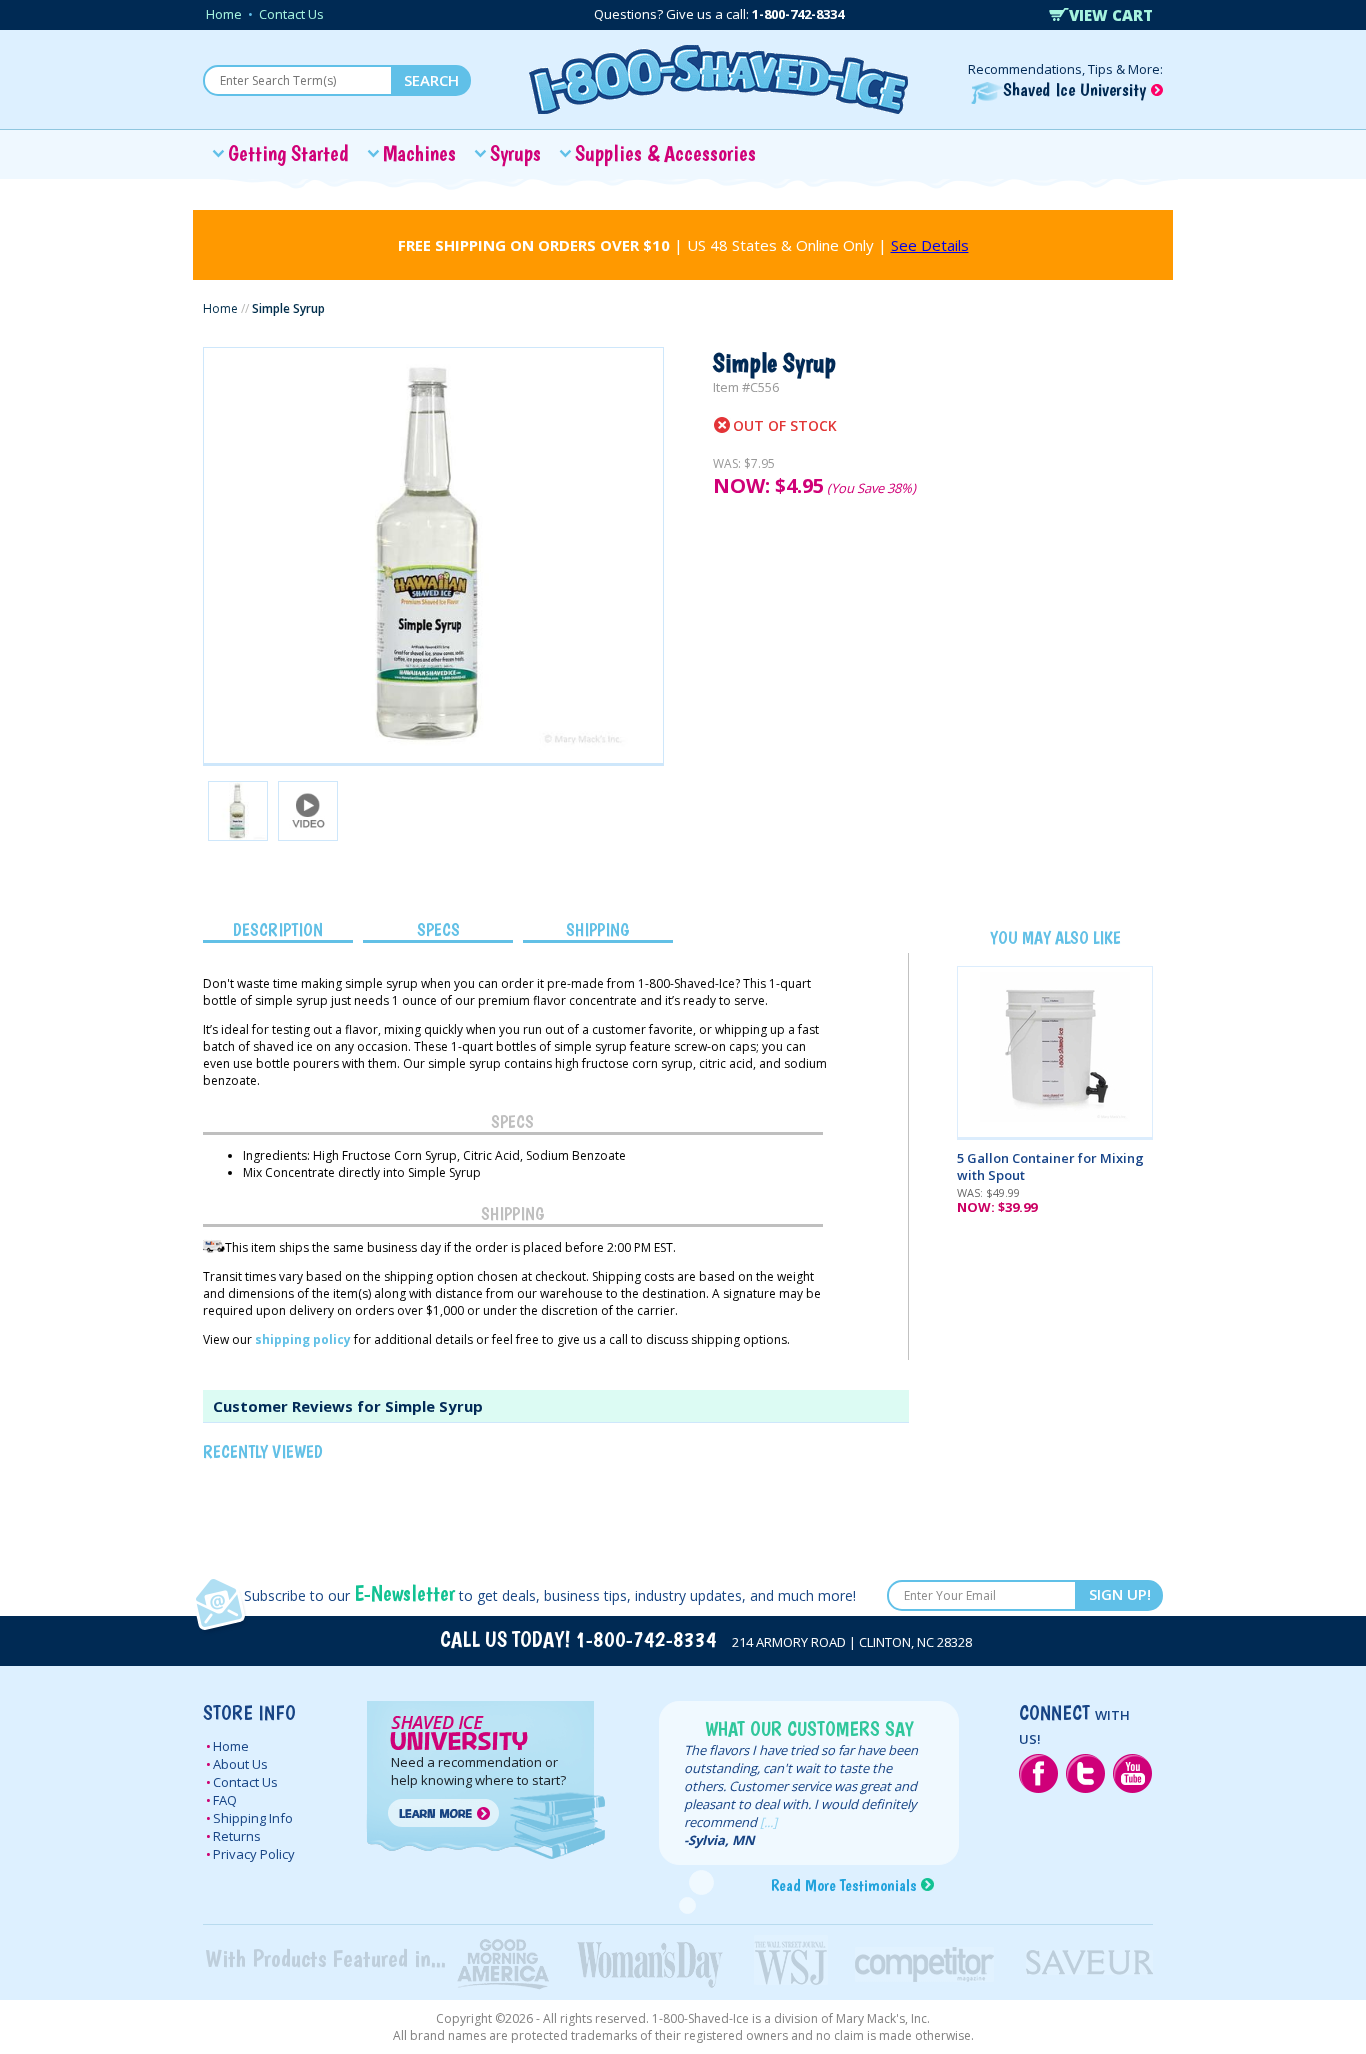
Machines (419, 153)
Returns (237, 1836)
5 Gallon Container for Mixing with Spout (1050, 1166)
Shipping (598, 929)
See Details (930, 245)
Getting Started (288, 153)
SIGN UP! (1120, 1594)
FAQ (225, 1800)
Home (224, 14)
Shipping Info (253, 1818)
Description (278, 929)
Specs (438, 929)
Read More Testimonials (843, 1885)
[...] (768, 1822)
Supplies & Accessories (665, 153)
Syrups (515, 153)
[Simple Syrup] (433, 555)
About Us (240, 1764)
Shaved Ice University (1077, 89)
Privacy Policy (254, 1854)
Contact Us (291, 14)
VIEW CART (1111, 15)
